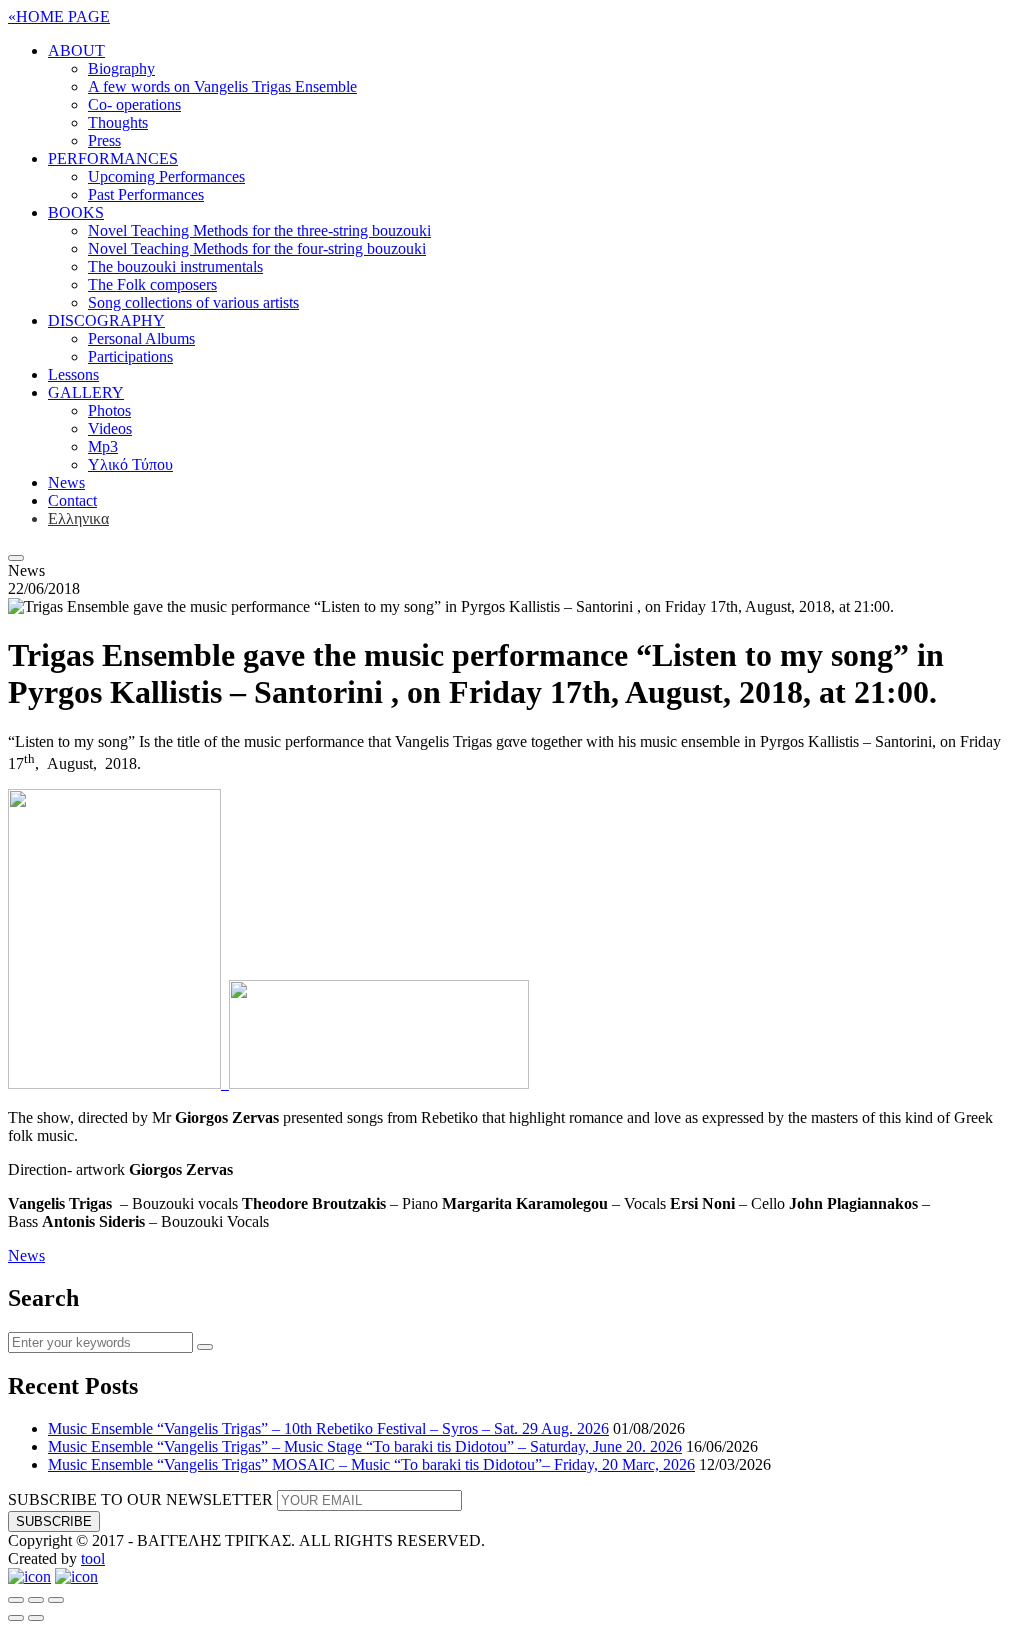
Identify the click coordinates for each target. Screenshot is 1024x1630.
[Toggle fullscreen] (36, 1600)
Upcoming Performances (166, 176)
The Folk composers (152, 284)
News (66, 482)
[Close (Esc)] (16, 1600)
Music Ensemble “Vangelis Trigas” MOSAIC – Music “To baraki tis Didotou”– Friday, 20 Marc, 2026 (371, 1464)
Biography (121, 68)
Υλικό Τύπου (130, 464)
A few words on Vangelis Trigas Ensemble (222, 86)
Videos (110, 428)
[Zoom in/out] (56, 1600)
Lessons (73, 374)
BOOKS (76, 212)
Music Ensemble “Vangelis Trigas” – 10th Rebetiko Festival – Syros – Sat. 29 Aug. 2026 (328, 1428)
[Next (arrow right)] (36, 1618)
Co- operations (134, 104)
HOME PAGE (59, 16)
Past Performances (146, 194)
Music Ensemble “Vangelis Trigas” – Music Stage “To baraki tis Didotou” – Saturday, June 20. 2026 (365, 1446)
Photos (109, 410)
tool (93, 1558)
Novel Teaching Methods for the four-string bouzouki (257, 248)
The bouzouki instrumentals (175, 266)
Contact (72, 500)
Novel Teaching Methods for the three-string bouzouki (259, 230)
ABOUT (76, 50)
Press (104, 140)
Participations (130, 356)
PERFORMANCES (113, 158)
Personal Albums (141, 338)
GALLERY (86, 392)
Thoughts (118, 122)
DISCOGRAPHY (106, 320)
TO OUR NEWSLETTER (140, 1499)
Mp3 (103, 446)
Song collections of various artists (193, 302)
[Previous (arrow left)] (16, 1618)
